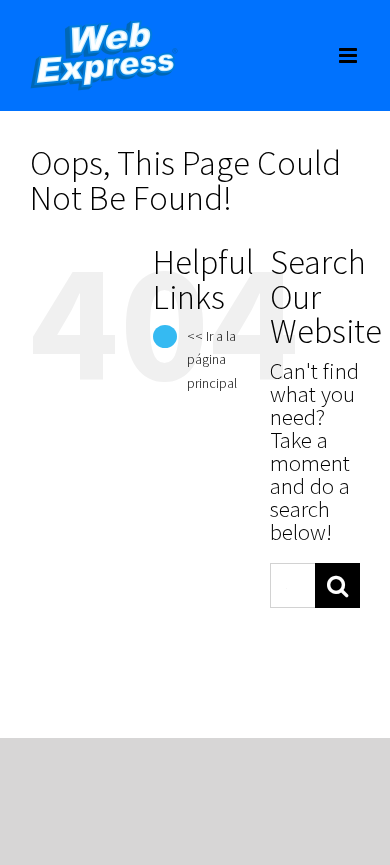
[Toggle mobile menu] (349, 55)
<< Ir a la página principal (212, 360)
